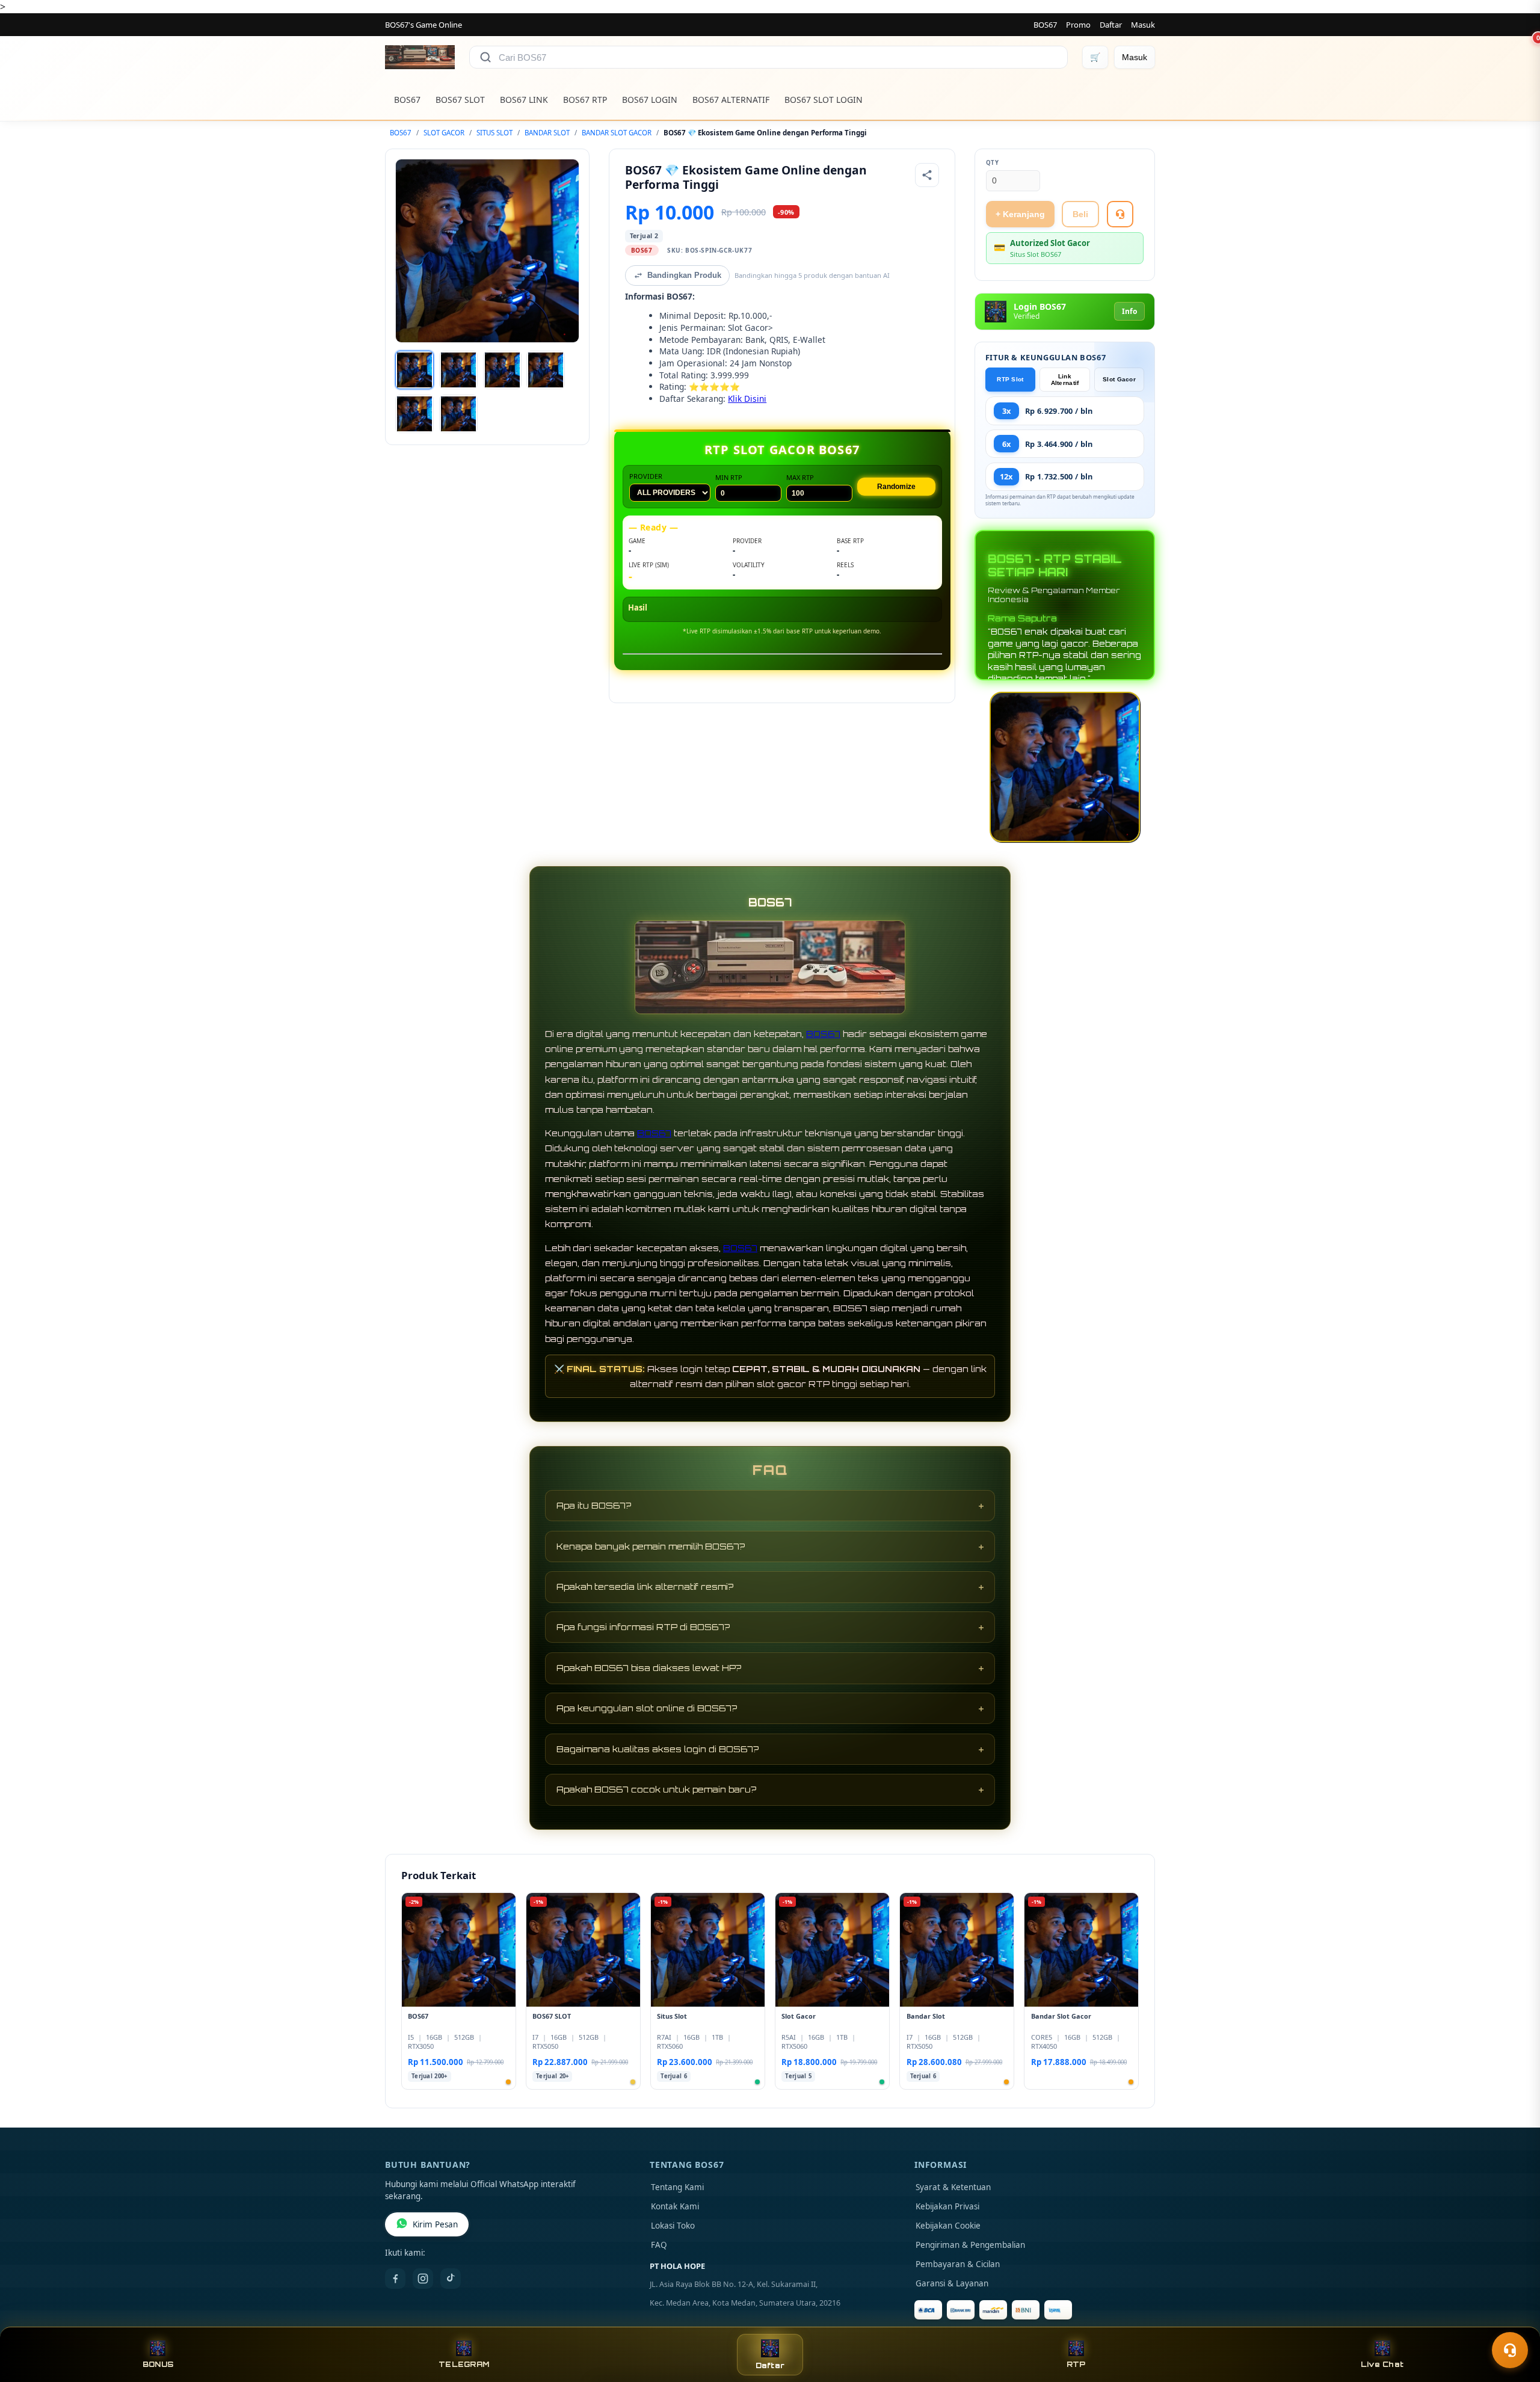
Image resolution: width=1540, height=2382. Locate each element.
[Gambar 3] (502, 370)
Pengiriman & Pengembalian (970, 2245)
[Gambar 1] (414, 370)
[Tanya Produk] (1120, 214)
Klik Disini (747, 399)
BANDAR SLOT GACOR (617, 133)
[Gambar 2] (458, 370)
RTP (1076, 2364)
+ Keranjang (1020, 214)
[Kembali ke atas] (1514, 2321)
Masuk (1143, 25)
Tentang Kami (677, 2187)
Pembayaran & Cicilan (958, 2264)
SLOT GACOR (444, 133)
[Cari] (485, 57)
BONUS (158, 2364)
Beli (1080, 214)
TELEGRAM (464, 2364)
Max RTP (800, 477)
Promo (1078, 25)
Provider (646, 476)
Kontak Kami (675, 2206)
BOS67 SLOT (460, 100)
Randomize (896, 487)
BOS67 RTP (585, 100)
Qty (993, 163)
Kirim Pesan (435, 2224)
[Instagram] (423, 2279)
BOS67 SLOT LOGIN (824, 100)
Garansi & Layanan (952, 2283)
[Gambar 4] (546, 370)
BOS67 (1045, 25)
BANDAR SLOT (547, 133)
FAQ (659, 2245)
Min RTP (729, 477)
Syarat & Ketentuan (953, 2187)
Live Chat (1382, 2364)
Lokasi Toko (673, 2226)
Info (1129, 311)
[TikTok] (451, 2279)
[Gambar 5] (414, 414)
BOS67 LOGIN (650, 100)
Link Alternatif (1065, 380)
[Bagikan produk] (927, 175)
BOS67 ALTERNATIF (731, 100)
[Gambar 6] (458, 414)
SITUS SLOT (494, 133)
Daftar (1111, 25)
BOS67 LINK (524, 100)
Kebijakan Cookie (948, 2226)
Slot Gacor (1119, 379)
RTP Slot (1010, 379)
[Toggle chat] (1510, 2350)
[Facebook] (395, 2279)
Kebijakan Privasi (947, 2206)
